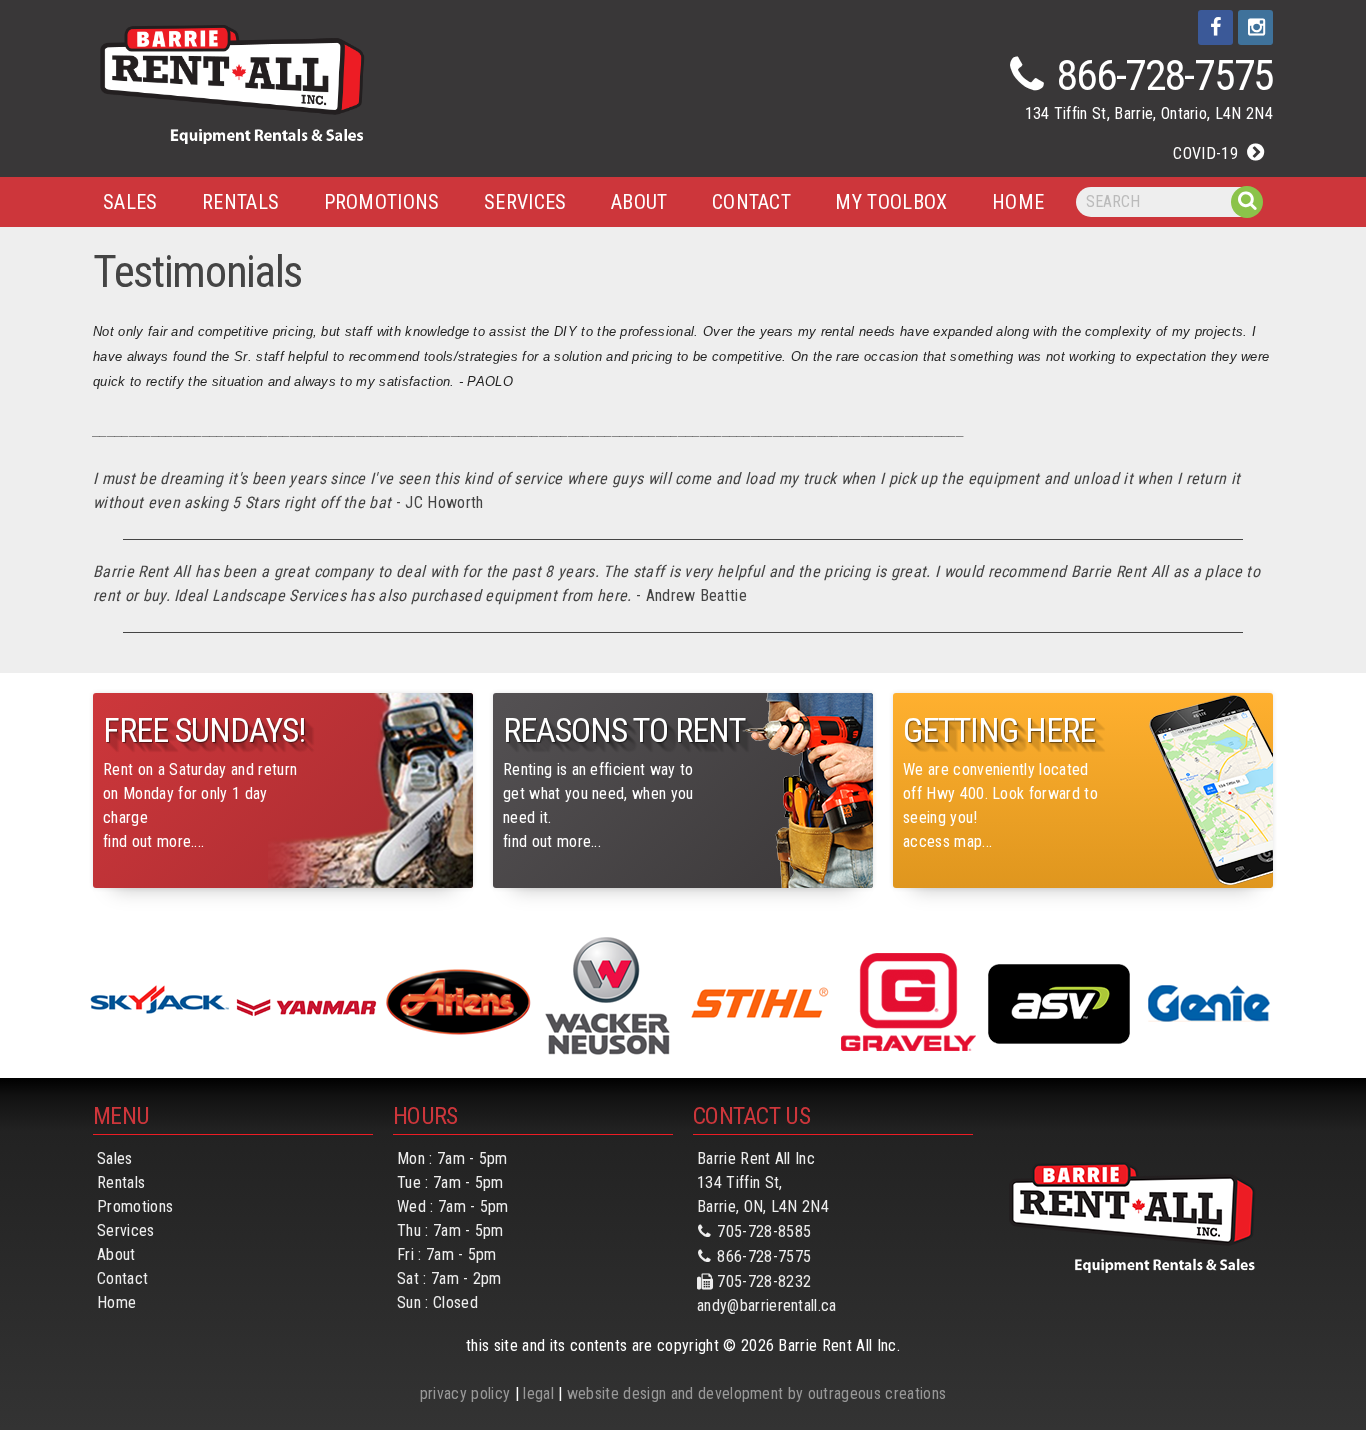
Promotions (135, 1206)
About (116, 1254)
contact (751, 202)
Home (116, 1302)
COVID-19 (1205, 153)
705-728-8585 (764, 1231)
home (1018, 202)
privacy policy (465, 1393)
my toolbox (891, 202)
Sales (130, 202)
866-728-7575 (1165, 75)
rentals (240, 202)
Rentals (121, 1182)
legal (538, 1393)
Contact (122, 1278)
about (639, 202)
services (525, 202)
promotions (382, 202)
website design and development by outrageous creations (756, 1393)
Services (126, 1230)
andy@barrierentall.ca (767, 1305)
